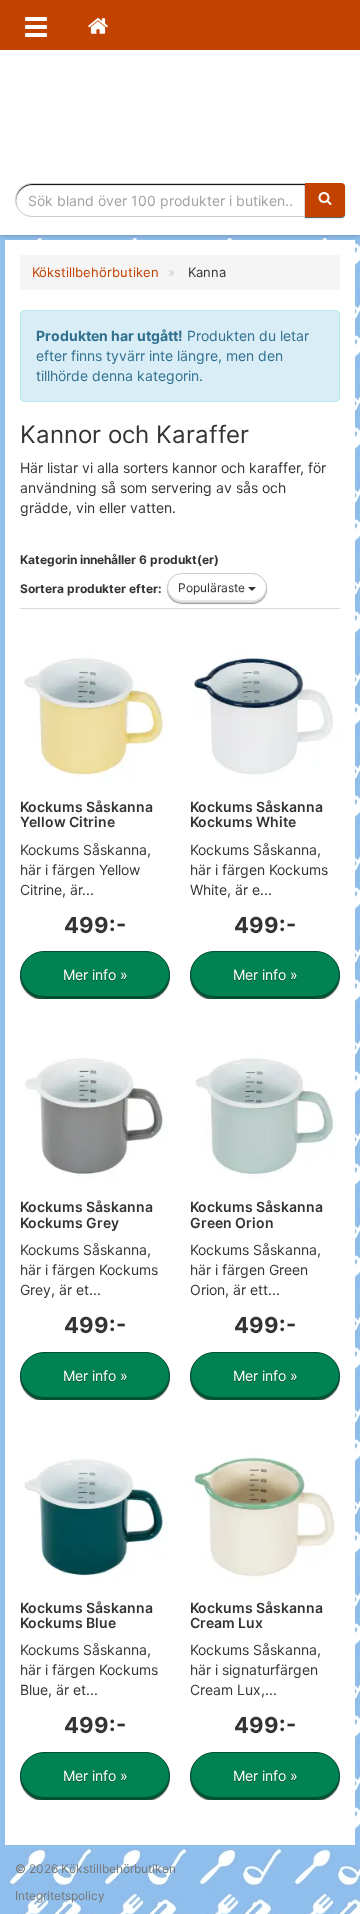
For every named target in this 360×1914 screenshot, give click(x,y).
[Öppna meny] (36, 25)
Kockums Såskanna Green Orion (256, 1214)
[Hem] (98, 25)
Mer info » (95, 974)
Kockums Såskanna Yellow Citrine (86, 814)
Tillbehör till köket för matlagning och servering (180, 116)
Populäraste (213, 587)
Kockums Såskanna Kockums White (256, 814)
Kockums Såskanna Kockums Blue (86, 1615)
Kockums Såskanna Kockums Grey (86, 1214)
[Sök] (325, 200)
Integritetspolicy (60, 1895)
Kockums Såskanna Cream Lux (256, 1615)
